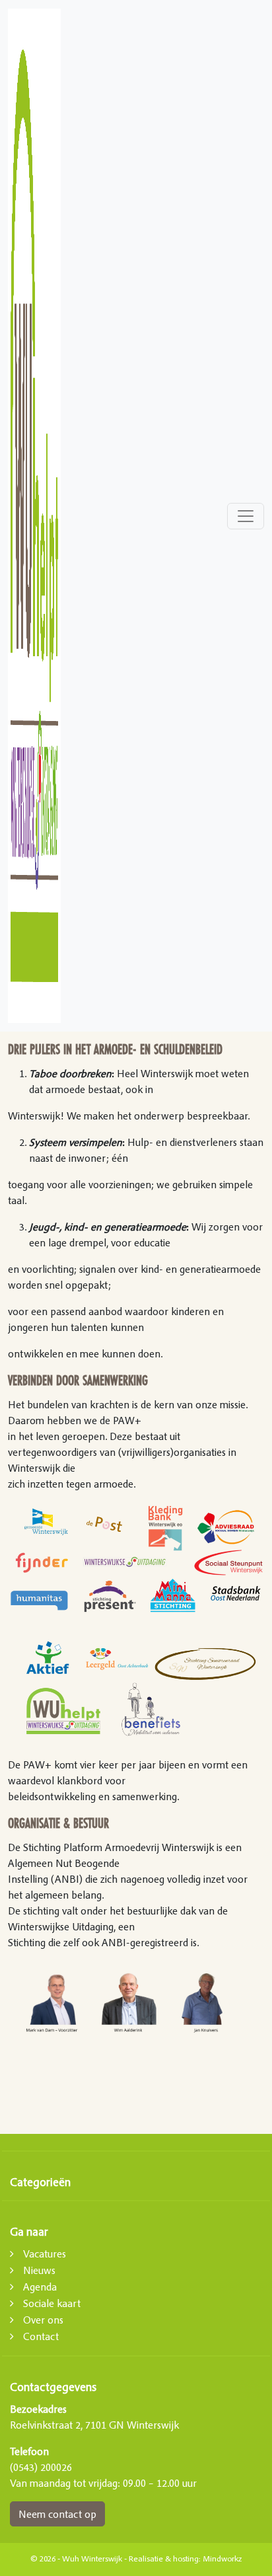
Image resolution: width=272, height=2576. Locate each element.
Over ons (43, 2320)
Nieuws (39, 2270)
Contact (41, 2336)
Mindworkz (222, 2559)
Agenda (40, 2287)
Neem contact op (57, 2514)
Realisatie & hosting (164, 2559)
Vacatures (45, 2254)
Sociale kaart (52, 2303)
